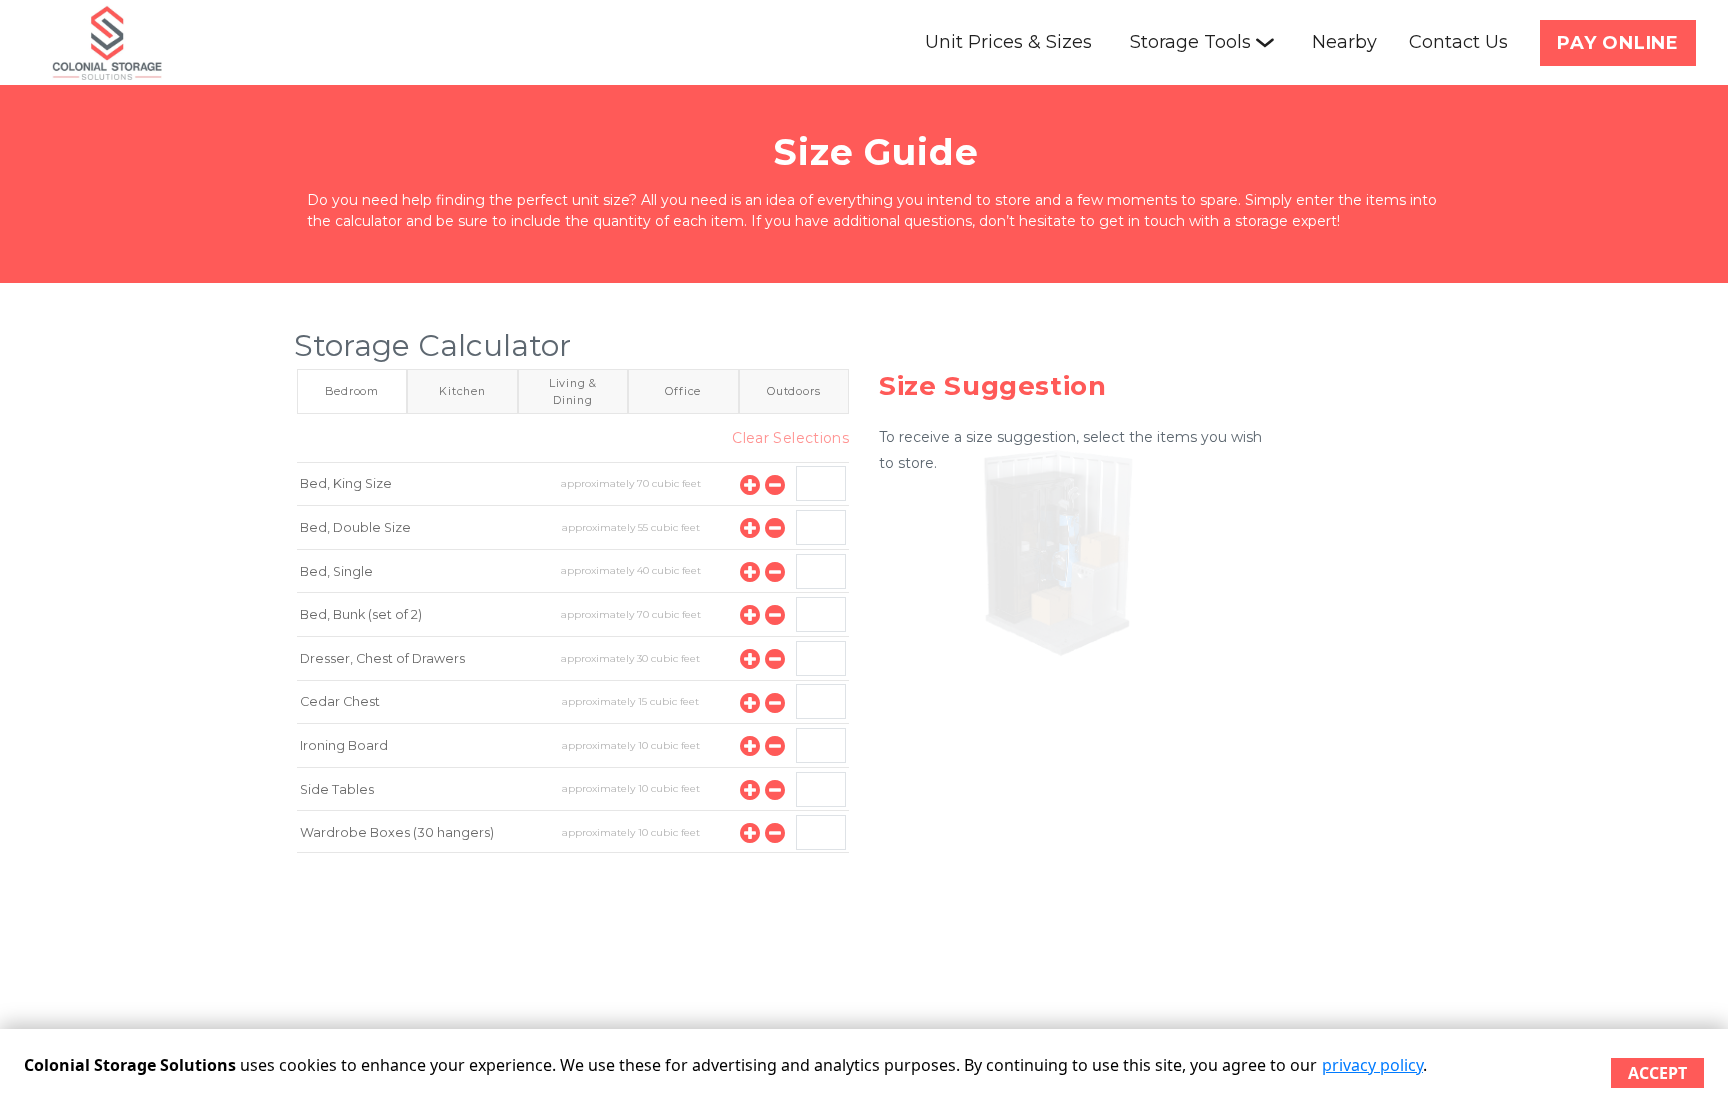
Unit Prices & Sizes (1008, 42)
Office (683, 391)
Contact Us (1458, 42)
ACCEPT (1657, 1073)
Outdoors (793, 391)
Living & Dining (573, 391)
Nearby (1344, 42)
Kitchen (462, 391)
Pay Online (1618, 43)
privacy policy (1372, 1065)
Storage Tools (1190, 42)
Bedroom (352, 391)
